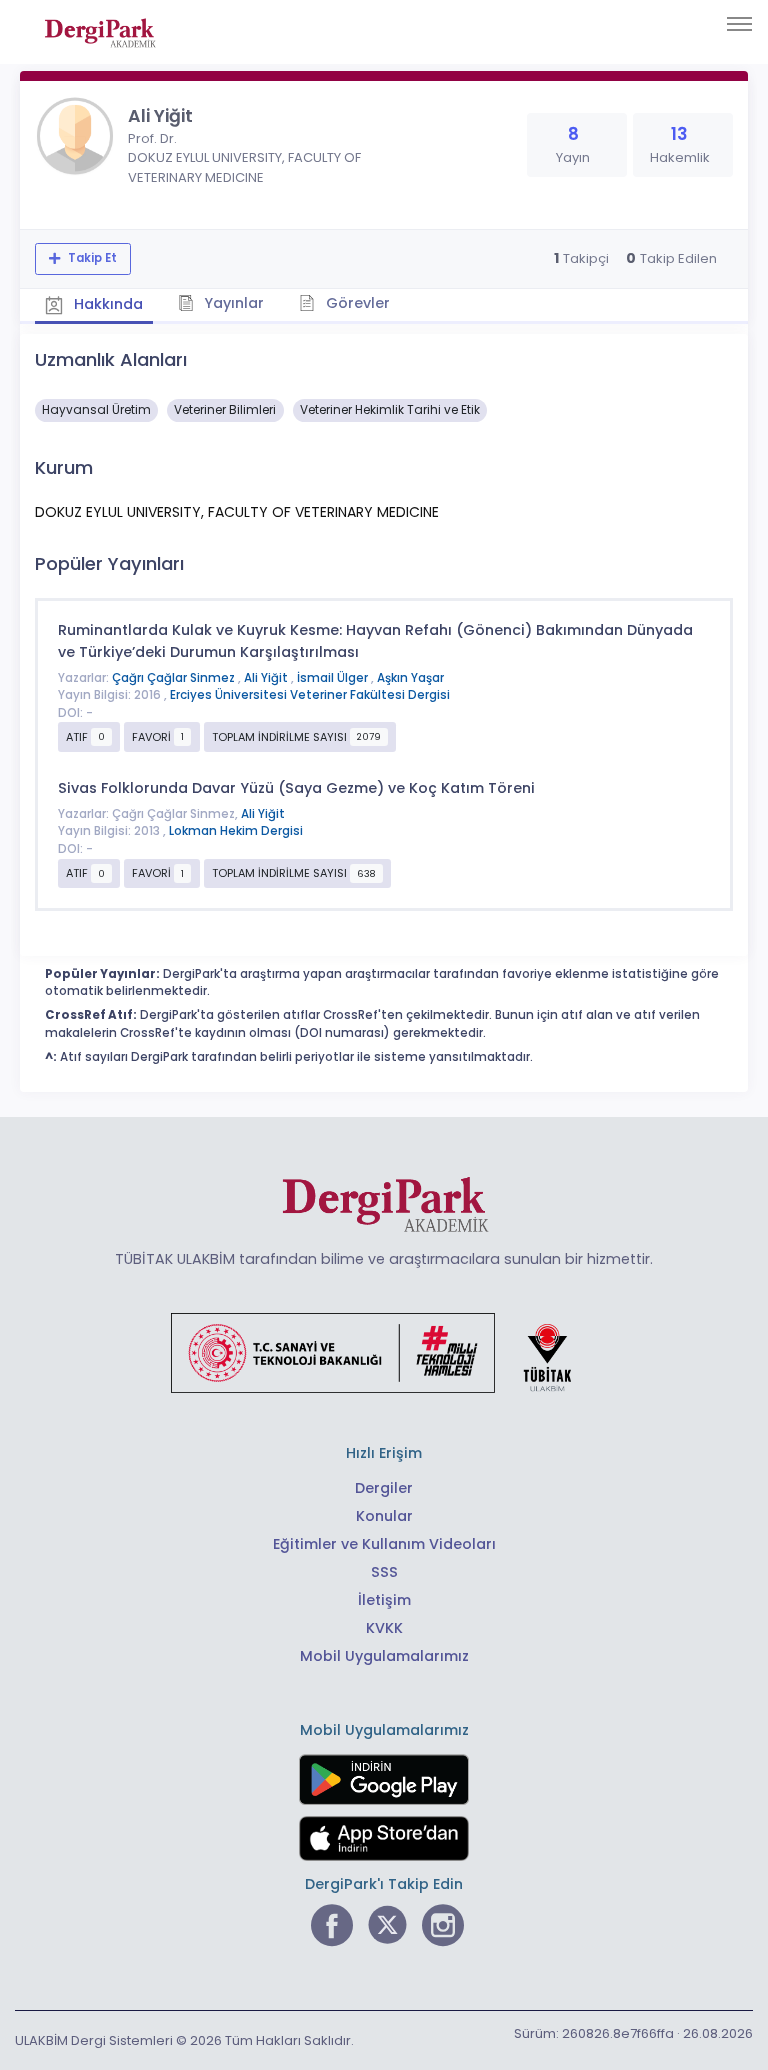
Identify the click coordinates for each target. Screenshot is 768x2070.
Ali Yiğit (267, 678)
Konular (384, 1516)
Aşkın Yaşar (410, 678)
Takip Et (91, 258)
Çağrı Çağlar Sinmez (175, 678)
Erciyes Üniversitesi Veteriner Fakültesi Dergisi (310, 695)
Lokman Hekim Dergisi (236, 831)
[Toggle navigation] (739, 24)
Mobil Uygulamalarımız (384, 1656)
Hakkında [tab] (106, 304)
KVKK (384, 1628)
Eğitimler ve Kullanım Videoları (384, 1544)
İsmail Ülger (334, 678)
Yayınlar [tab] (232, 303)
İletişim (384, 1600)
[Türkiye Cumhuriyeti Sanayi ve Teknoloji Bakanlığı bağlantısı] (384, 1352)
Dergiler (384, 1488)
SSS (384, 1572)
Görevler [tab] (356, 303)
